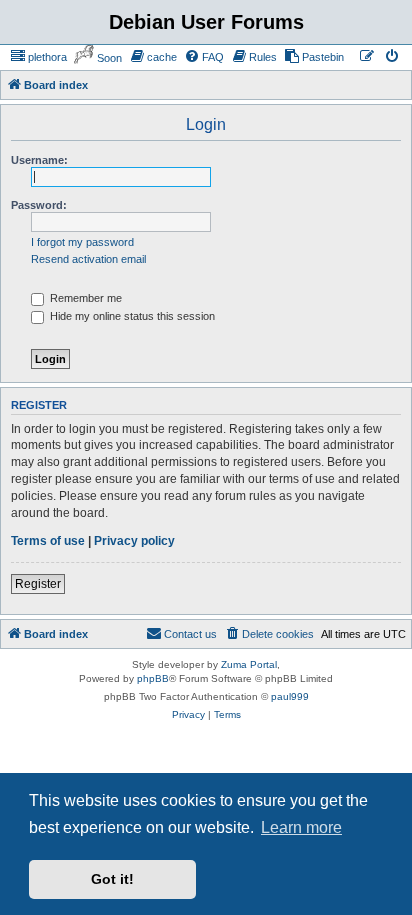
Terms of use (48, 541)
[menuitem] (38, 57)
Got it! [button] (112, 879)
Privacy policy (134, 541)
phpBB (153, 678)
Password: (39, 205)
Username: (39, 160)
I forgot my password (82, 242)
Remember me (84, 298)
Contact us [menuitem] (190, 634)
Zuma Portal (249, 664)
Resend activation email (88, 259)
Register (38, 584)
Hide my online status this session (131, 316)
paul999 (290, 696)
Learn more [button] (301, 827)
